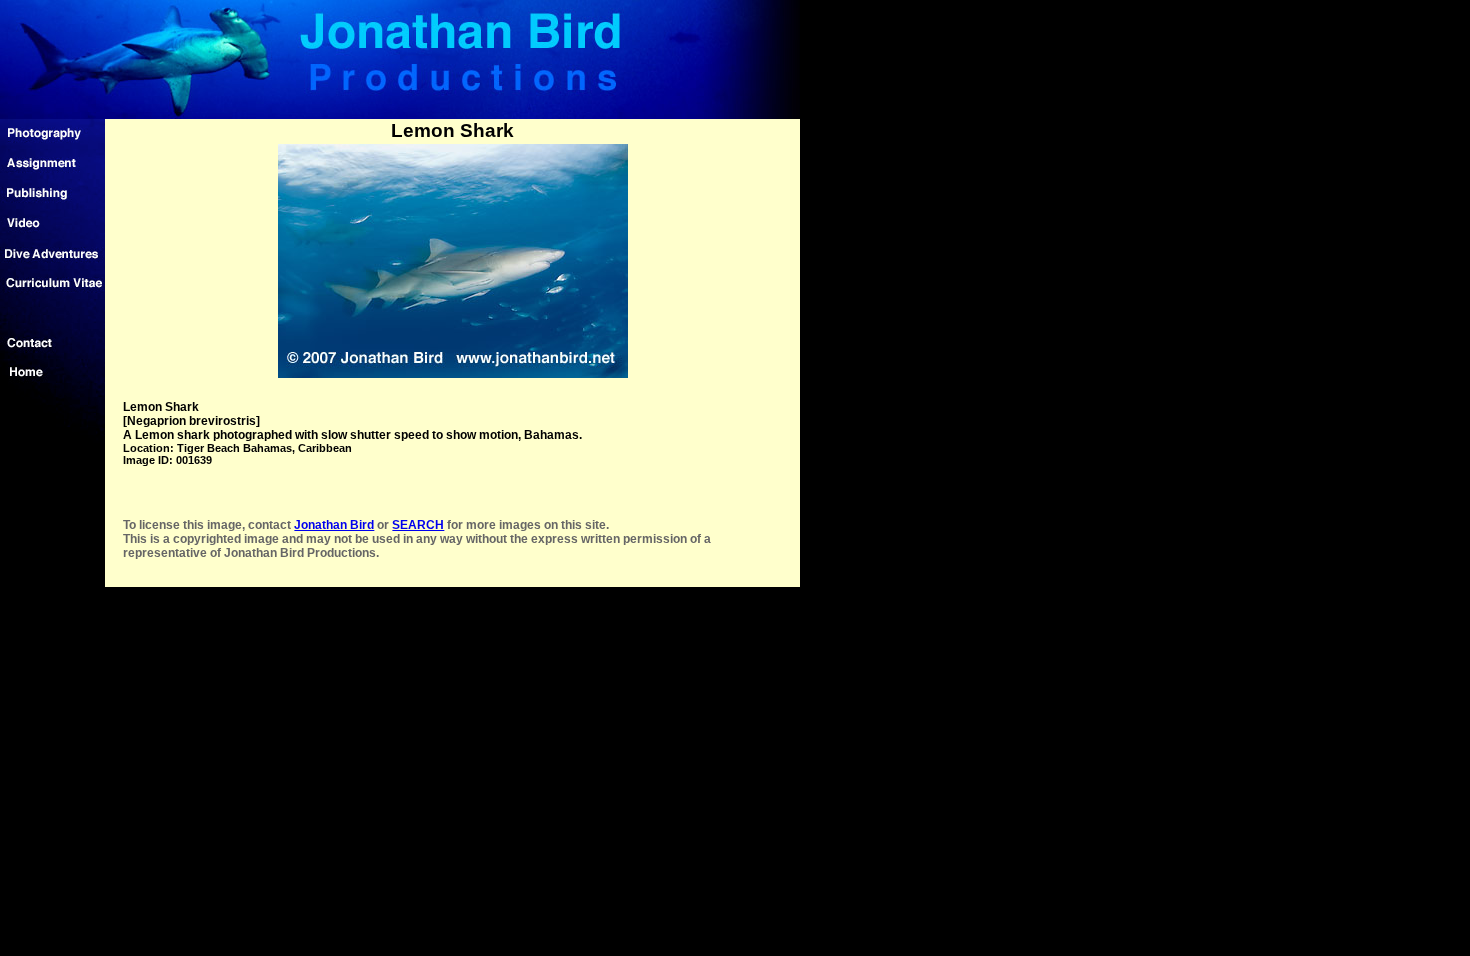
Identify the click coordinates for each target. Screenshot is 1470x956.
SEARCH (418, 525)
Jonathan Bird (334, 525)
